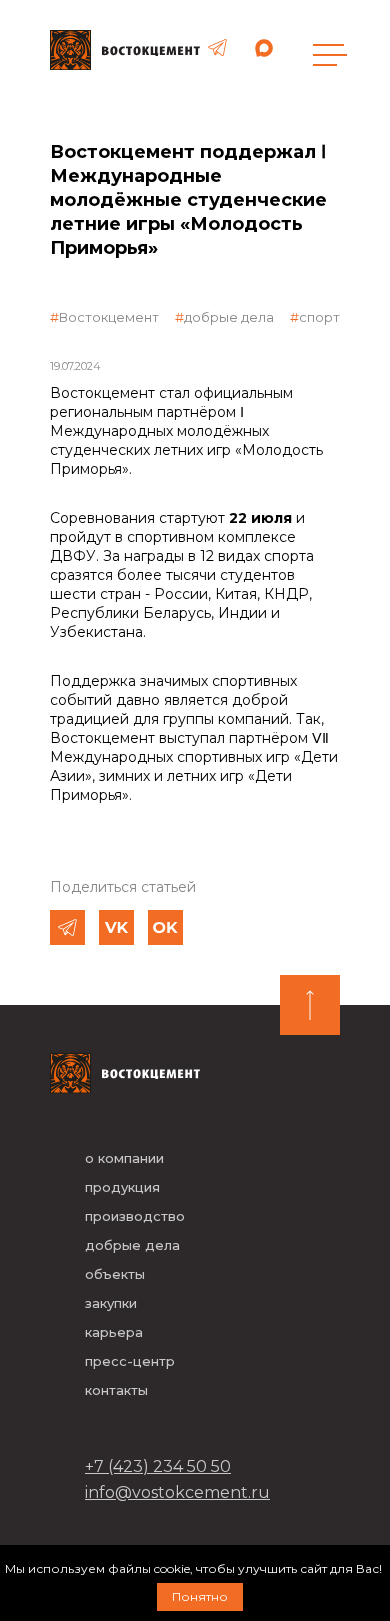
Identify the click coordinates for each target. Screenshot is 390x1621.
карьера (114, 1332)
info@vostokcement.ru (177, 1492)
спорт (319, 317)
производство (135, 1216)
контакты (116, 1390)
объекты (115, 1274)
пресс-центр (130, 1361)
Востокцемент (109, 317)
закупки (111, 1303)
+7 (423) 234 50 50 (158, 1466)
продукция (122, 1187)
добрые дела (229, 317)
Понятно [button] (200, 1596)
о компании (124, 1158)
